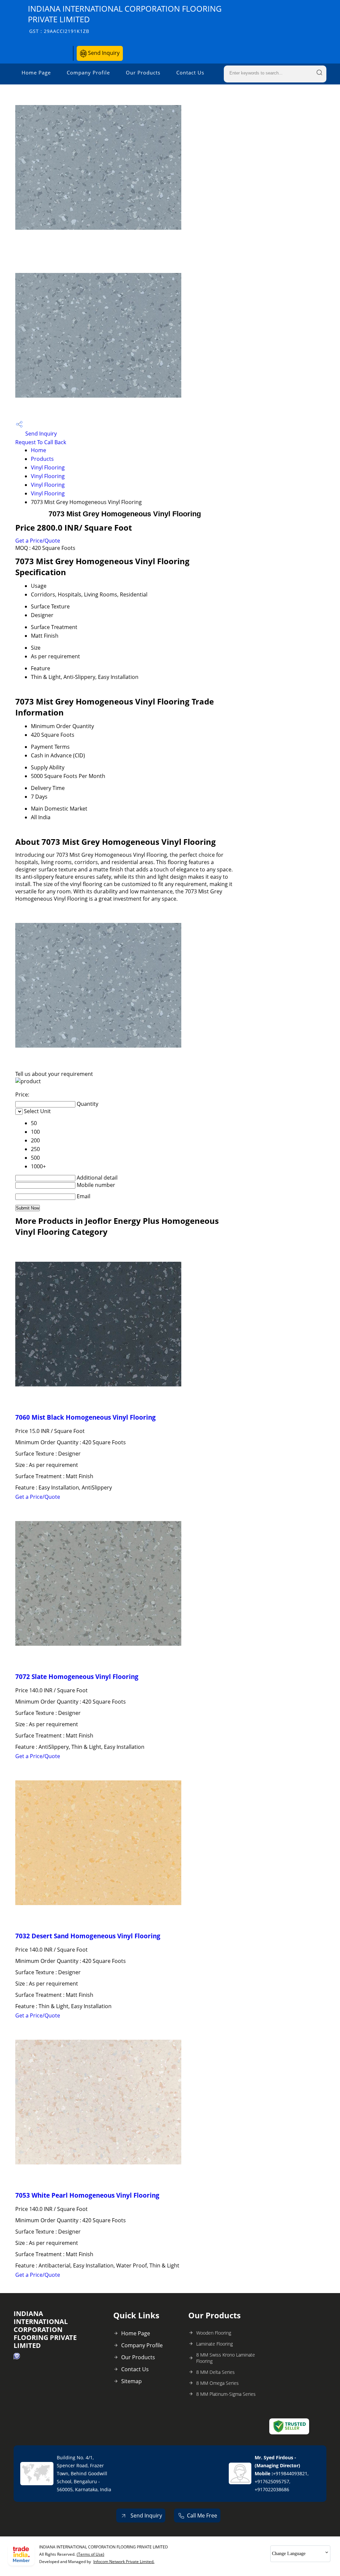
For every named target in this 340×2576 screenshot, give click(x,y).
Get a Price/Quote (38, 541)
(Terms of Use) (90, 2554)
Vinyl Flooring (48, 467)
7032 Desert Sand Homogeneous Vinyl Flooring (88, 1936)
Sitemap (131, 2381)
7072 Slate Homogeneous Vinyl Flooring (77, 1676)
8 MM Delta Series (215, 2372)
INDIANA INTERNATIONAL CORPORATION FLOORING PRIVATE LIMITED (125, 19)
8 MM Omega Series (217, 2383)
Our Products (143, 72)
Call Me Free (202, 2515)
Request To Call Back (41, 442)
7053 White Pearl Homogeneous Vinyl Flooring (87, 2195)
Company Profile (88, 72)
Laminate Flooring (214, 2344)
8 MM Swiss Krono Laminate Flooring (226, 2358)
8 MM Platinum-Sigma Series (226, 2394)
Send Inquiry (103, 53)
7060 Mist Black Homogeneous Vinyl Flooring (85, 1417)
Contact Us (190, 72)
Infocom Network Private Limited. (124, 2562)
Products (42, 459)
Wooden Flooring (214, 2333)
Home (39, 450)
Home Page (36, 72)
